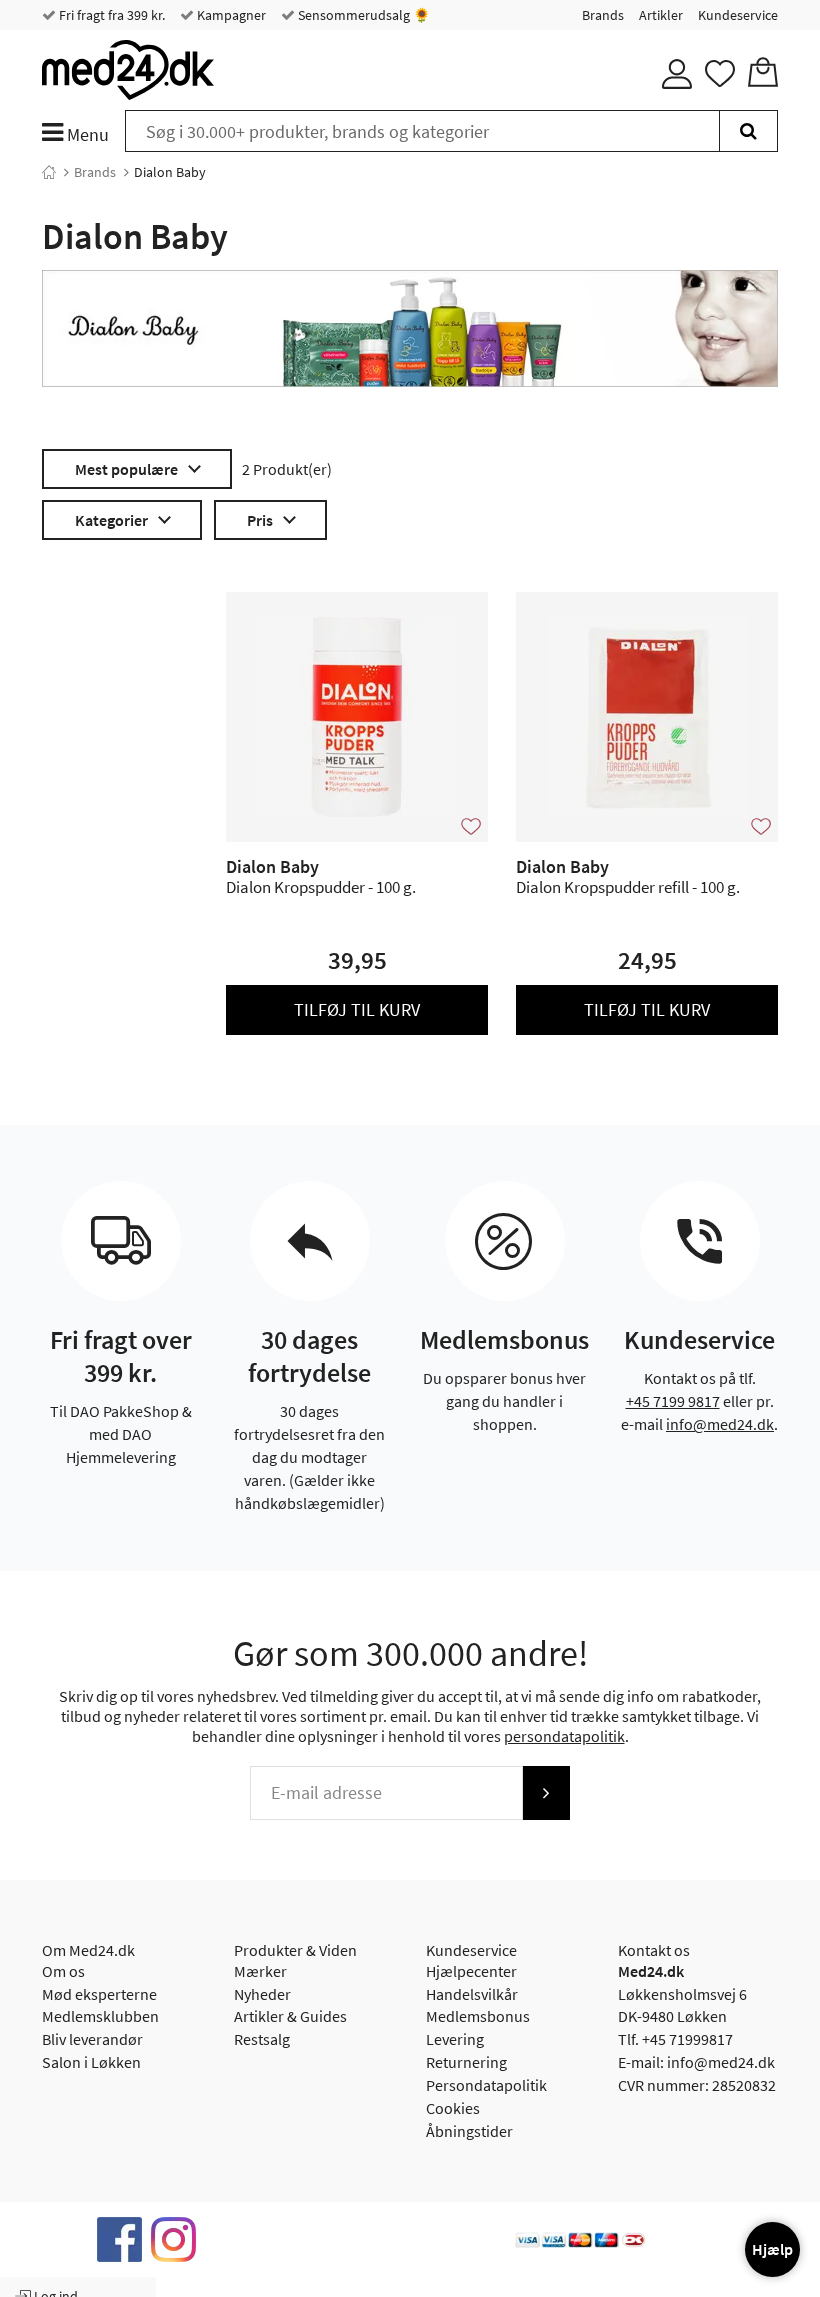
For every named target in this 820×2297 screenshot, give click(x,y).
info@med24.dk (720, 1424)
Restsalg (262, 2039)
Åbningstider (469, 2131)
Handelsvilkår (472, 1994)
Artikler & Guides (290, 2016)
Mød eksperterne (99, 1994)
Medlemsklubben (100, 2016)
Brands (603, 15)
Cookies (453, 2108)
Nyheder (262, 1994)
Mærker (260, 1971)
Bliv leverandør (92, 2039)
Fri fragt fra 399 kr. (110, 15)
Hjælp (772, 2249)
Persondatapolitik (486, 2085)
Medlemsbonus (478, 2016)
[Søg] (748, 131)
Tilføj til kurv (357, 1009)
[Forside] (49, 172)
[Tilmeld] (546, 1793)
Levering (455, 2039)
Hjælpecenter (471, 1971)
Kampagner (230, 15)
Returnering (466, 2062)
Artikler (661, 15)
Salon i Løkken (91, 2062)
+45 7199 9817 (673, 1401)
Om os (63, 1971)
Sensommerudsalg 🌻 (362, 15)
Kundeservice (738, 15)
